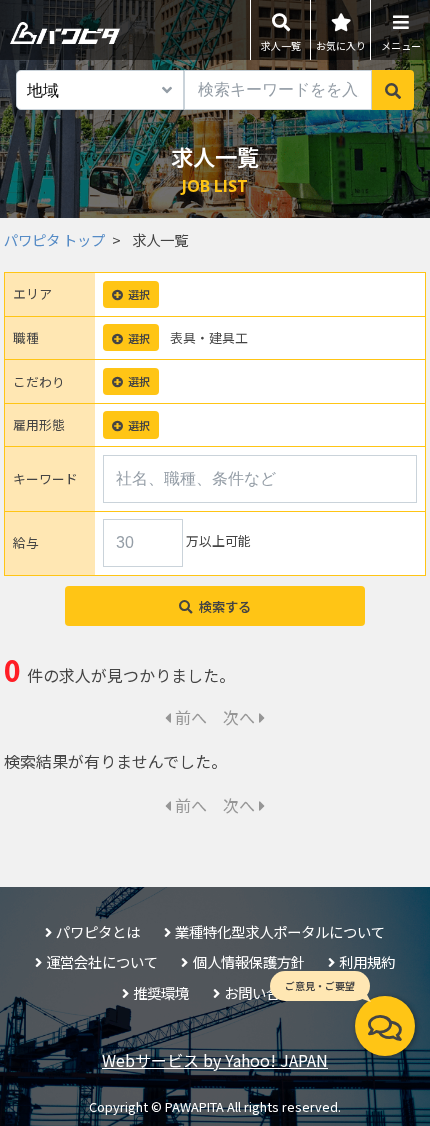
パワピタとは (98, 931)
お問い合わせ (266, 992)
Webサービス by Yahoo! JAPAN (215, 1060)
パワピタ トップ (54, 239)
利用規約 (367, 961)
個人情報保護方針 (249, 961)
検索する (225, 606)
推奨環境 (161, 992)
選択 (139, 294)
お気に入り (341, 45)
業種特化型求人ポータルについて (280, 931)
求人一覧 (281, 45)
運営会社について (102, 961)
